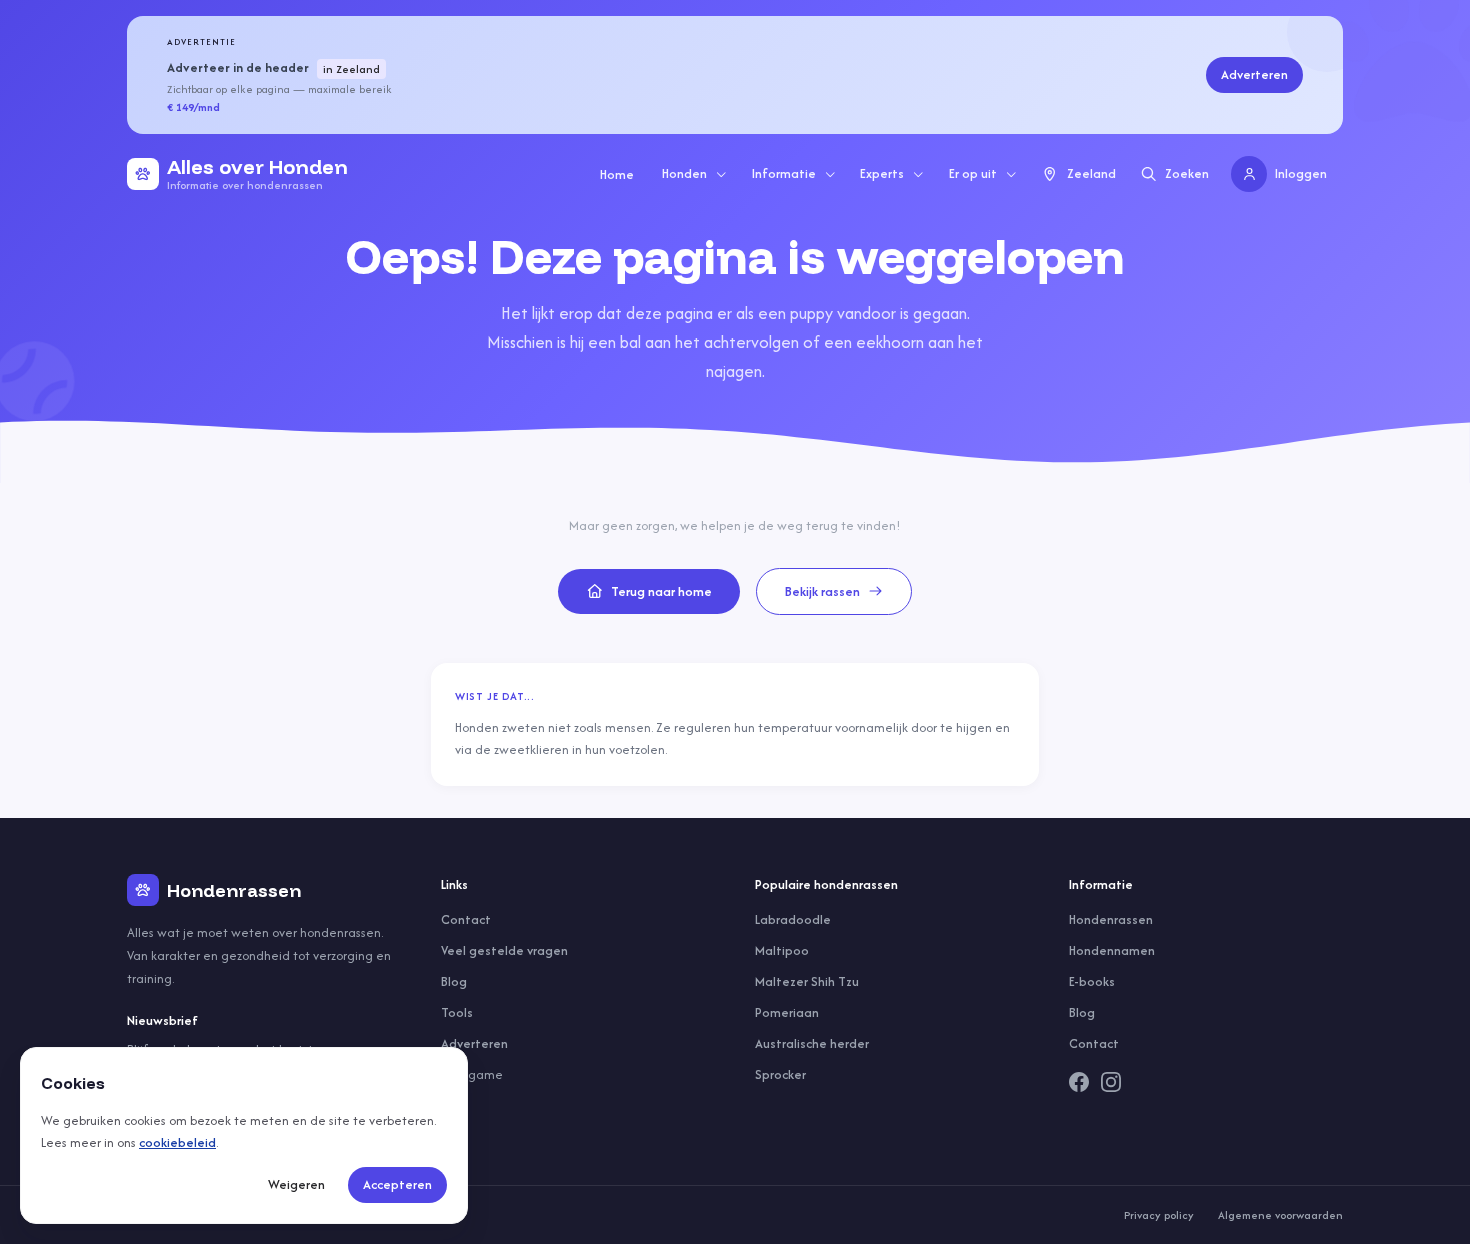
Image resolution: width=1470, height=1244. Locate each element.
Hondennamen (1112, 950)
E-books (1092, 981)
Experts (882, 173)
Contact (466, 919)
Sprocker (780, 1074)
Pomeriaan (787, 1012)
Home (617, 174)
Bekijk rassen (822, 591)
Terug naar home (661, 591)
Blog (454, 981)
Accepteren (397, 1184)
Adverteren (1254, 74)
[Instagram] (1111, 1082)
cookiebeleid (177, 1142)
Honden (684, 173)
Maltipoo (782, 950)
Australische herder (812, 1043)
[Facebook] (1079, 1082)
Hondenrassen (1111, 919)
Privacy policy (1159, 1215)
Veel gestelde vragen (504, 950)
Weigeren (296, 1184)
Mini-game (472, 1074)
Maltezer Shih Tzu (807, 981)
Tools (457, 1012)
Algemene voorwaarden (1280, 1215)
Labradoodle (793, 919)
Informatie (784, 173)
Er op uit (973, 173)
